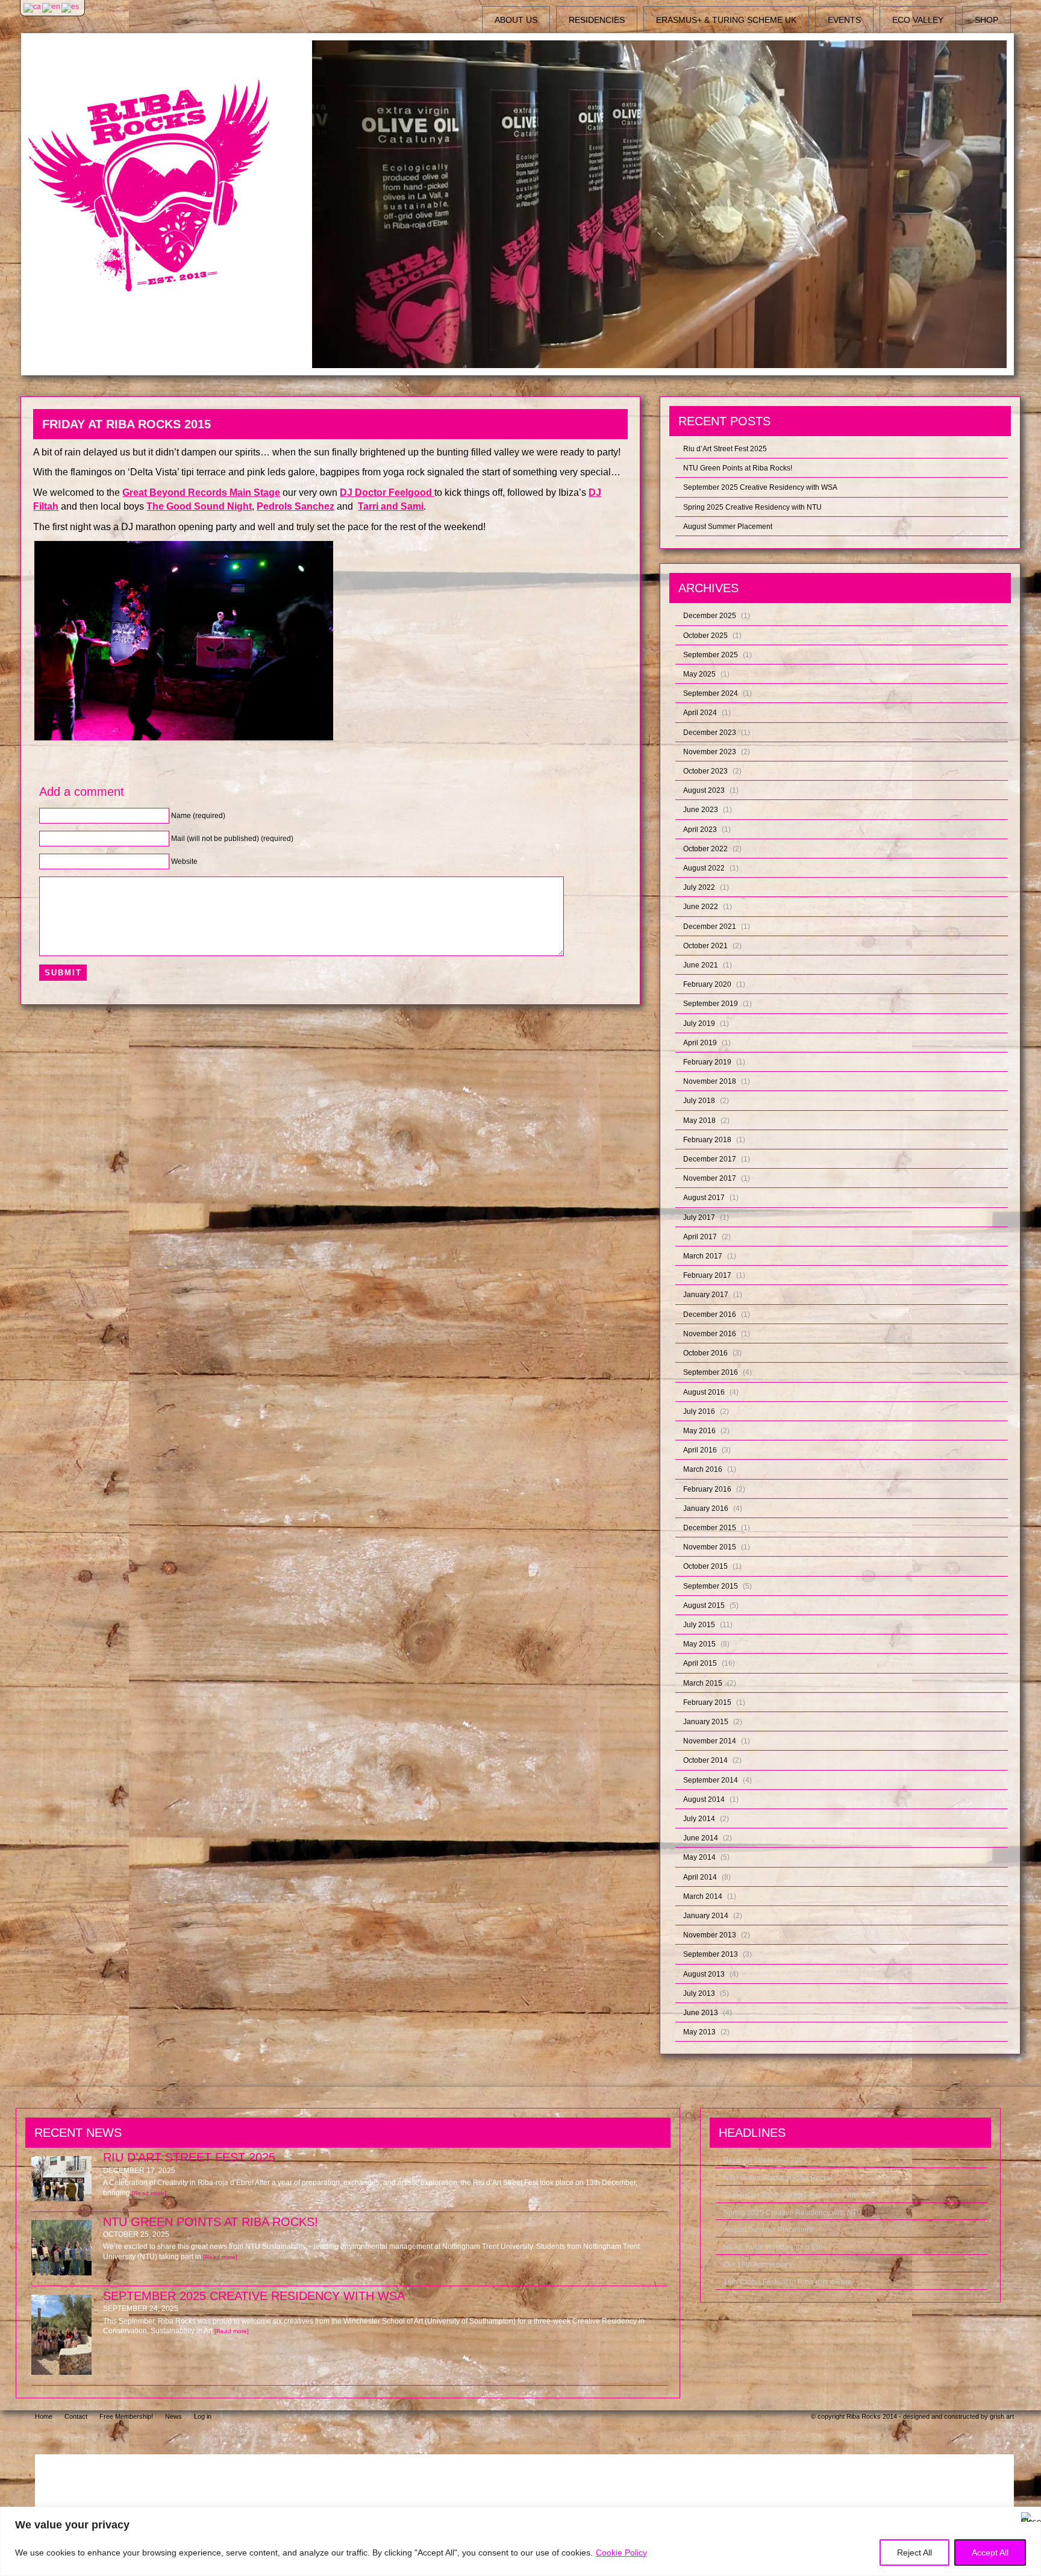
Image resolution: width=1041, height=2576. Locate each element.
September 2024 (711, 693)
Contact (76, 2416)
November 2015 (710, 1547)
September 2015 (711, 1586)
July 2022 (699, 887)
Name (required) (198, 816)
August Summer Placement (728, 527)
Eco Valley (918, 20)
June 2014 (701, 1838)
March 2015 (703, 1683)
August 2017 (704, 1198)
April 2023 (700, 830)
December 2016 (710, 1315)
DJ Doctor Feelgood (387, 492)
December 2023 (710, 733)
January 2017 (706, 1295)
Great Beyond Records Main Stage (201, 492)
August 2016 (704, 1392)
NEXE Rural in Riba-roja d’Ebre (775, 2247)
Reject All (914, 2553)
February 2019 (707, 1062)
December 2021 (710, 927)
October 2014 (705, 1760)
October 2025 (705, 636)
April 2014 (700, 1877)
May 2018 (699, 1121)
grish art (1002, 2416)
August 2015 (704, 1605)
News (173, 2416)
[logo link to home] (165, 186)
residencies (597, 20)
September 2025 (711, 655)
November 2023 (710, 752)
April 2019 (700, 1043)
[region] (520, 2541)
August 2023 (704, 790)
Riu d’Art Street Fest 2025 (725, 449)
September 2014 (711, 1780)
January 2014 (706, 1916)
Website (184, 861)
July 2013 (699, 1993)
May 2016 (699, 1431)
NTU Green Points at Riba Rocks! (738, 468)
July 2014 (699, 1819)
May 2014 (699, 1857)
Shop (986, 20)
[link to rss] (999, 2438)
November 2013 (710, 1935)
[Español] (71, 7)
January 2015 (706, 1722)
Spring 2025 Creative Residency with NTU (752, 507)
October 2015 (705, 1566)
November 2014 (710, 1741)
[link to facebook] (873, 2438)
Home (44, 2416)
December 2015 (710, 1528)
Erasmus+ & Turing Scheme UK (726, 20)
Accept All (990, 2553)
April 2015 (700, 1663)
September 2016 (711, 1372)
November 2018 (710, 1081)
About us (516, 20)
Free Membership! (126, 2416)
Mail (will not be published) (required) (232, 839)
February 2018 (707, 1140)
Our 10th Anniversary (758, 2265)
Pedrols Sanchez (295, 506)
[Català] (33, 7)
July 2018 (699, 1101)
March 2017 (703, 1256)
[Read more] (149, 2193)
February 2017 (707, 1275)
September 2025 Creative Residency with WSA (760, 487)
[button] (184, 641)
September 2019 (711, 1004)
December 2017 (710, 1159)
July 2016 (699, 1411)
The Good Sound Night (199, 506)
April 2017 (700, 1237)
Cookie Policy (621, 2553)
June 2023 (701, 810)
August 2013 (704, 1974)
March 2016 (703, 1469)
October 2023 (705, 771)
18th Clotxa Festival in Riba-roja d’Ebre (788, 2282)
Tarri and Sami (391, 506)
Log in (203, 2416)
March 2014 (703, 1896)
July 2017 (699, 1218)
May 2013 (699, 2032)
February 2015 (707, 1702)
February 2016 (707, 1489)
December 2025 (710, 616)
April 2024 (700, 713)
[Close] (1028, 2517)
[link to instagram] (906, 2438)
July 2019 (699, 1024)
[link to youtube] (968, 2438)
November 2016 (710, 1334)
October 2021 (705, 946)
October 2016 (705, 1353)
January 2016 (706, 1508)
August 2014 (704, 1799)
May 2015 (699, 1644)
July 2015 (699, 1625)
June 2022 (701, 907)
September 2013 (711, 1954)
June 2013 (701, 2013)
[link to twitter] (937, 2438)
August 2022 (704, 868)
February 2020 (707, 984)
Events (844, 20)
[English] (52, 7)
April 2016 (700, 1450)
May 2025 (699, 674)
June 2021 (701, 965)
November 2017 (710, 1178)
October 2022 (705, 849)
